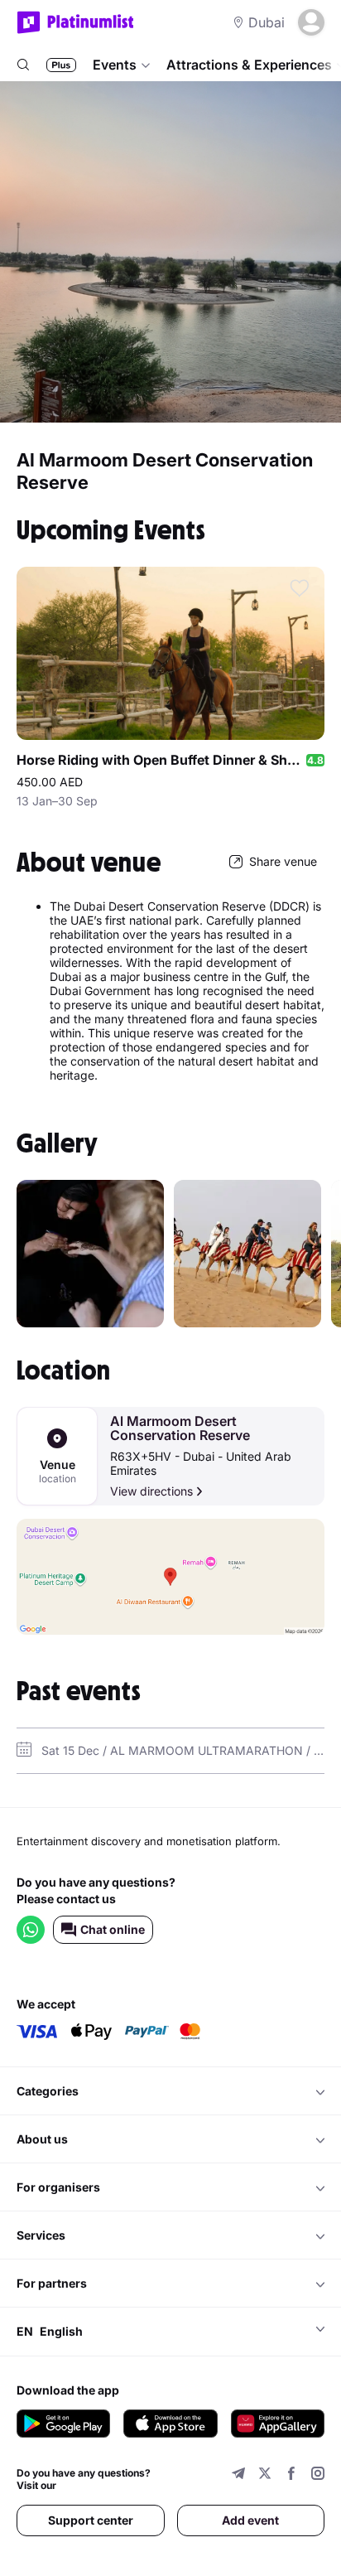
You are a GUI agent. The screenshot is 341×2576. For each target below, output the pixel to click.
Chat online (113, 1929)
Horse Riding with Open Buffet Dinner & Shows (161, 760)
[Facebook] (291, 2475)
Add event (250, 2520)
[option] (90, 1254)
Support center (91, 2520)
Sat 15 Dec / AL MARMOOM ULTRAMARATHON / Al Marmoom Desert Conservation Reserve (183, 1750)
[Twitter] (265, 2475)
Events (115, 65)
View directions (151, 1491)
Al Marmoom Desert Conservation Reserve (180, 1428)
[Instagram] (318, 2475)
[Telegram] (238, 2475)
